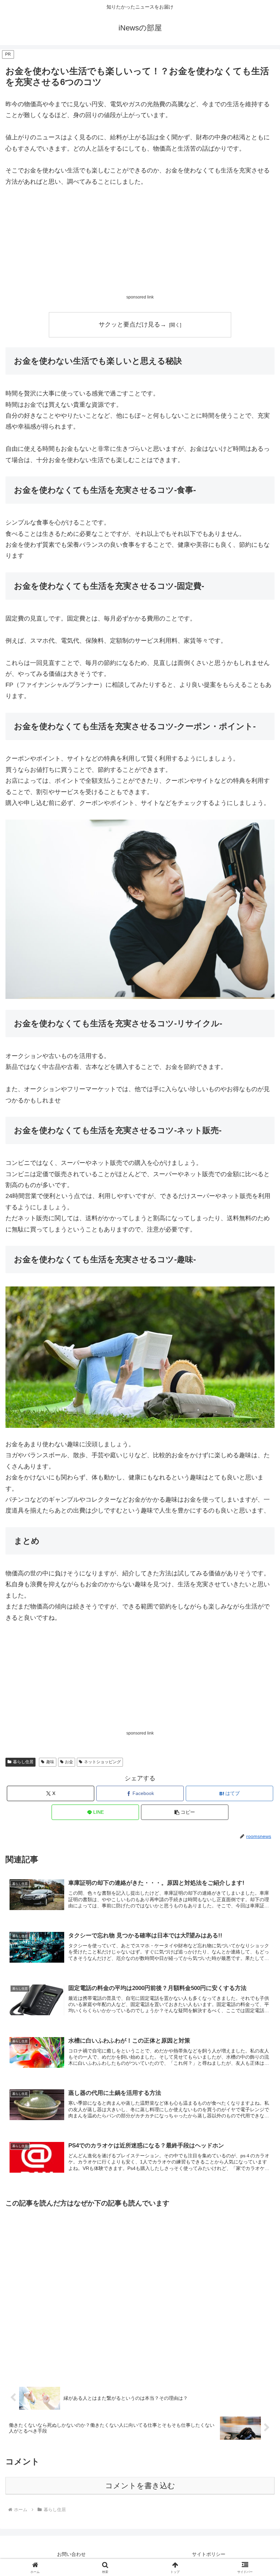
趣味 (50, 1762)
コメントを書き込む (140, 2486)
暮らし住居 (23, 1762)
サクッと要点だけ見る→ (132, 324)
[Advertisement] (140, 246)
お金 (69, 1762)
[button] (185, 1812)
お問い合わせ (71, 2554)
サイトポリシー (209, 2554)
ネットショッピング (102, 1762)
